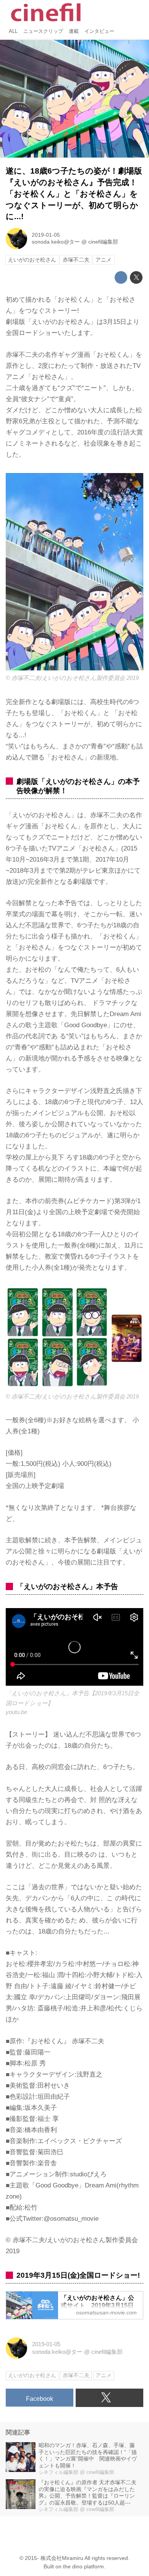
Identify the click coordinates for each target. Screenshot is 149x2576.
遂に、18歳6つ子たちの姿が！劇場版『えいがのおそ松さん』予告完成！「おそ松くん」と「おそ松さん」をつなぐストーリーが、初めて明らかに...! (74, 194)
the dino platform (83, 2567)
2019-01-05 (46, 235)
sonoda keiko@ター (56, 242)
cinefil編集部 (103, 242)
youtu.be (16, 1712)
